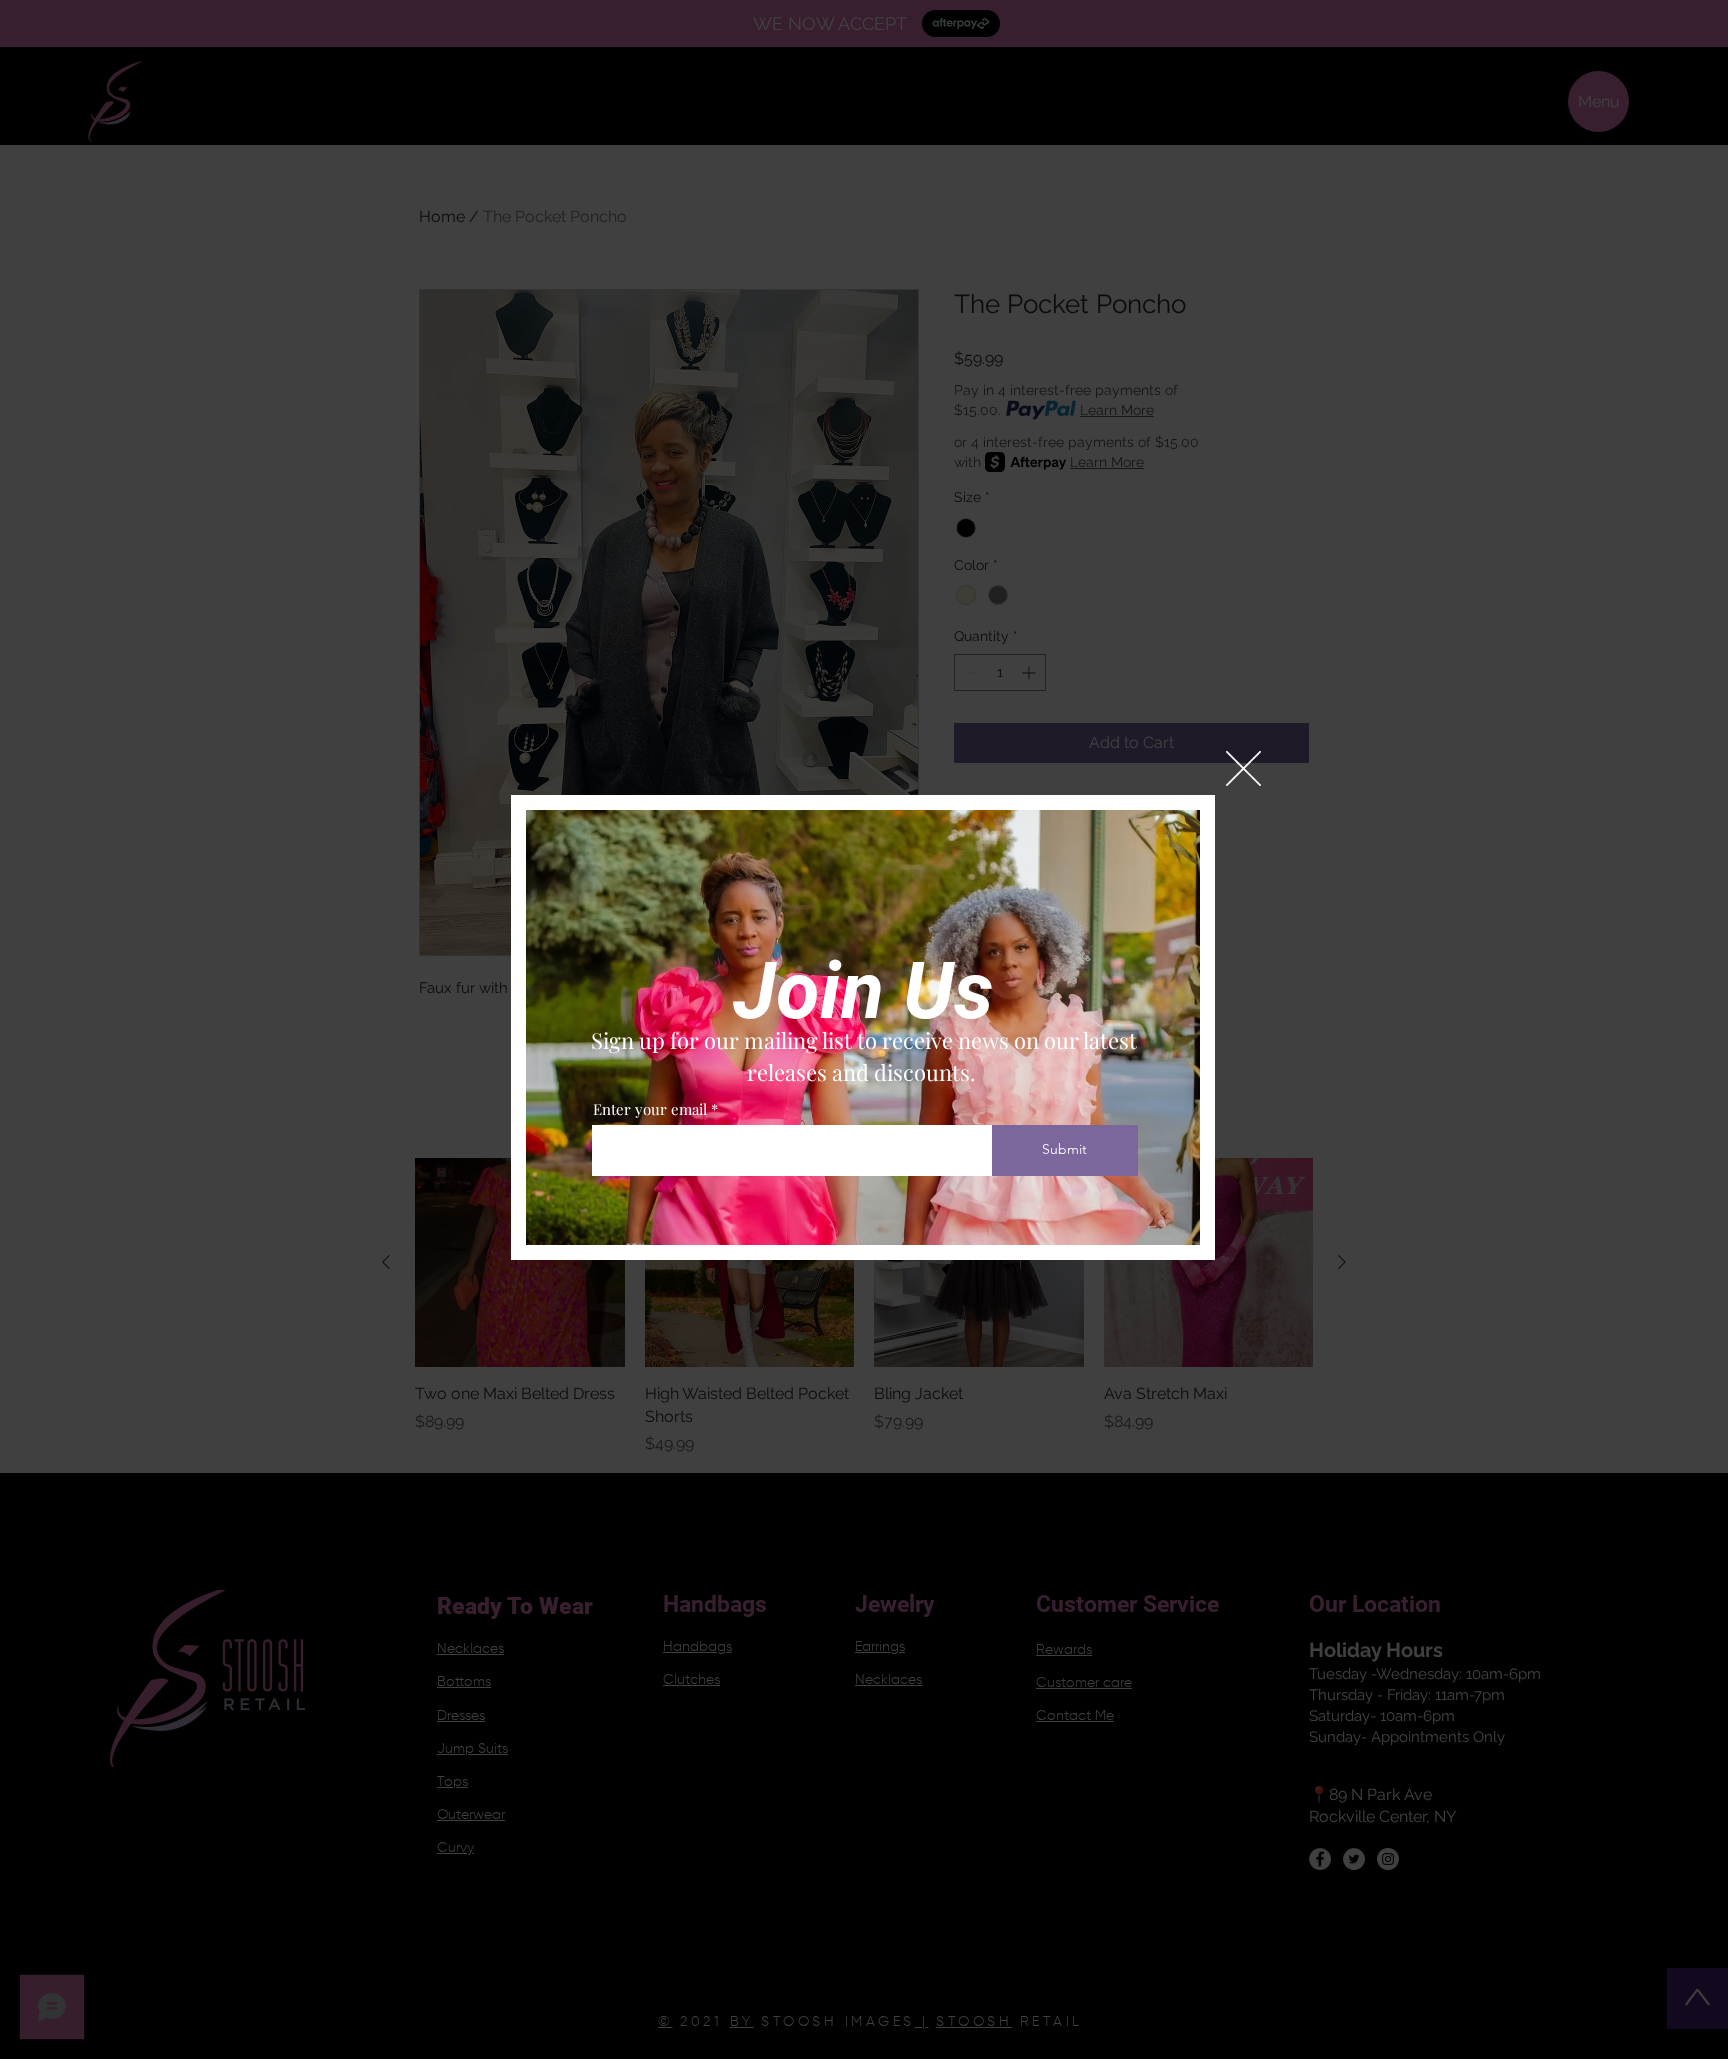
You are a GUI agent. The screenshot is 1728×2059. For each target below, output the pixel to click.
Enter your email (650, 1109)
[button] (1243, 768)
